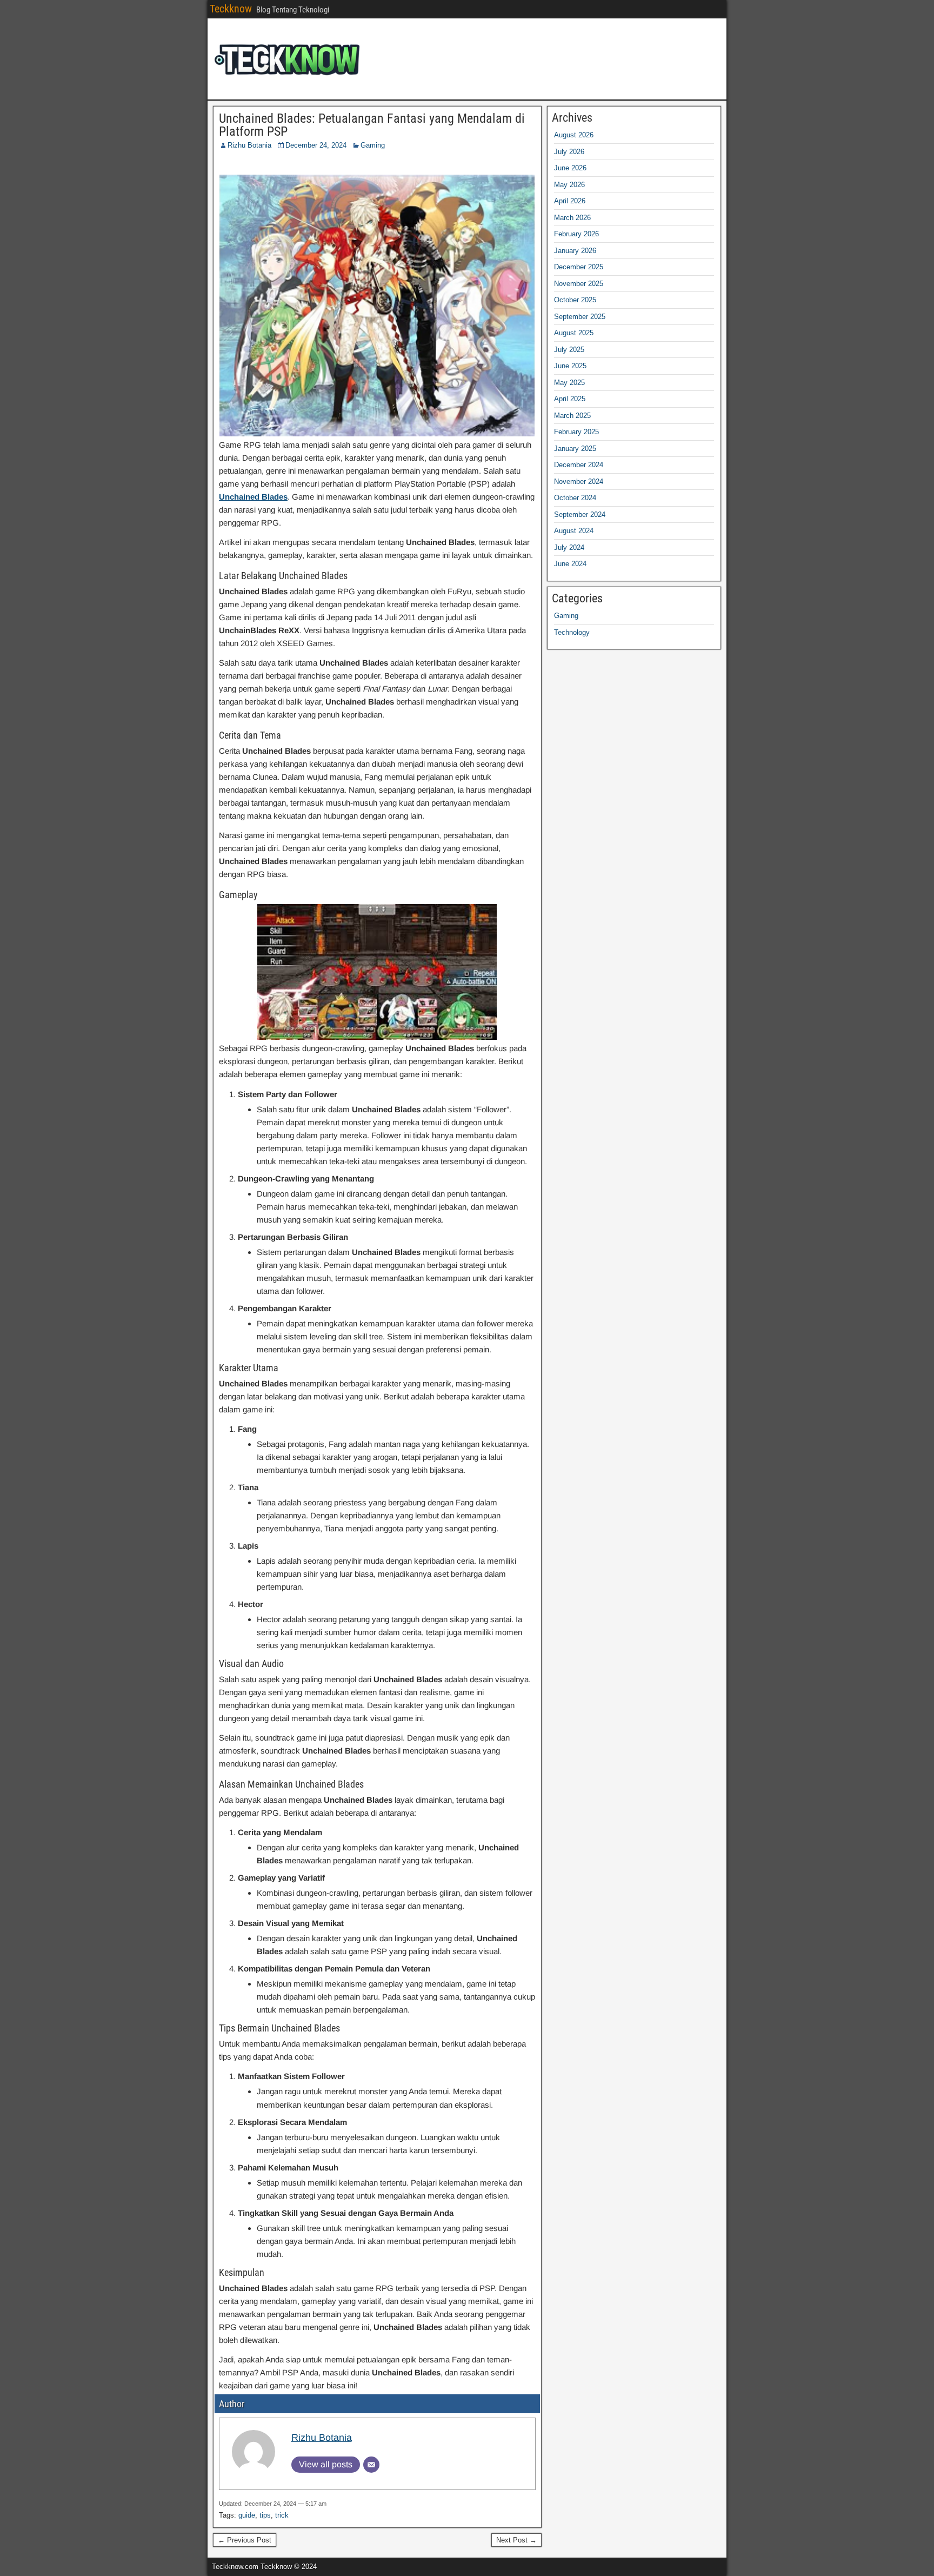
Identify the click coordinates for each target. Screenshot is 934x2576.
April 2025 (570, 399)
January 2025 (575, 449)
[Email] (371, 2465)
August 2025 (574, 333)
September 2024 (580, 514)
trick (282, 2515)
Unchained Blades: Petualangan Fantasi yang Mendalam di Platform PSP (372, 125)
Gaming (373, 145)
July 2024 (569, 547)
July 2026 (569, 152)
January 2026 (575, 251)
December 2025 (579, 267)
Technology (572, 632)
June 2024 (570, 564)
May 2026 (569, 185)
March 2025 (572, 416)
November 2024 (579, 482)
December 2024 (579, 465)
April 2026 (570, 201)
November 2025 (579, 284)
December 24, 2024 (316, 145)
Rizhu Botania (249, 145)
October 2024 (575, 498)
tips (265, 2515)
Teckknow (231, 9)
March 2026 (572, 218)
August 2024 (574, 531)
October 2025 (575, 300)
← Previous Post (245, 2540)
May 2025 (569, 383)
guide (247, 2515)
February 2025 (576, 432)
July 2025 (569, 350)
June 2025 (570, 366)
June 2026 (570, 168)
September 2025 (580, 317)
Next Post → (516, 2540)
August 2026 (574, 135)
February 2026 (576, 234)
